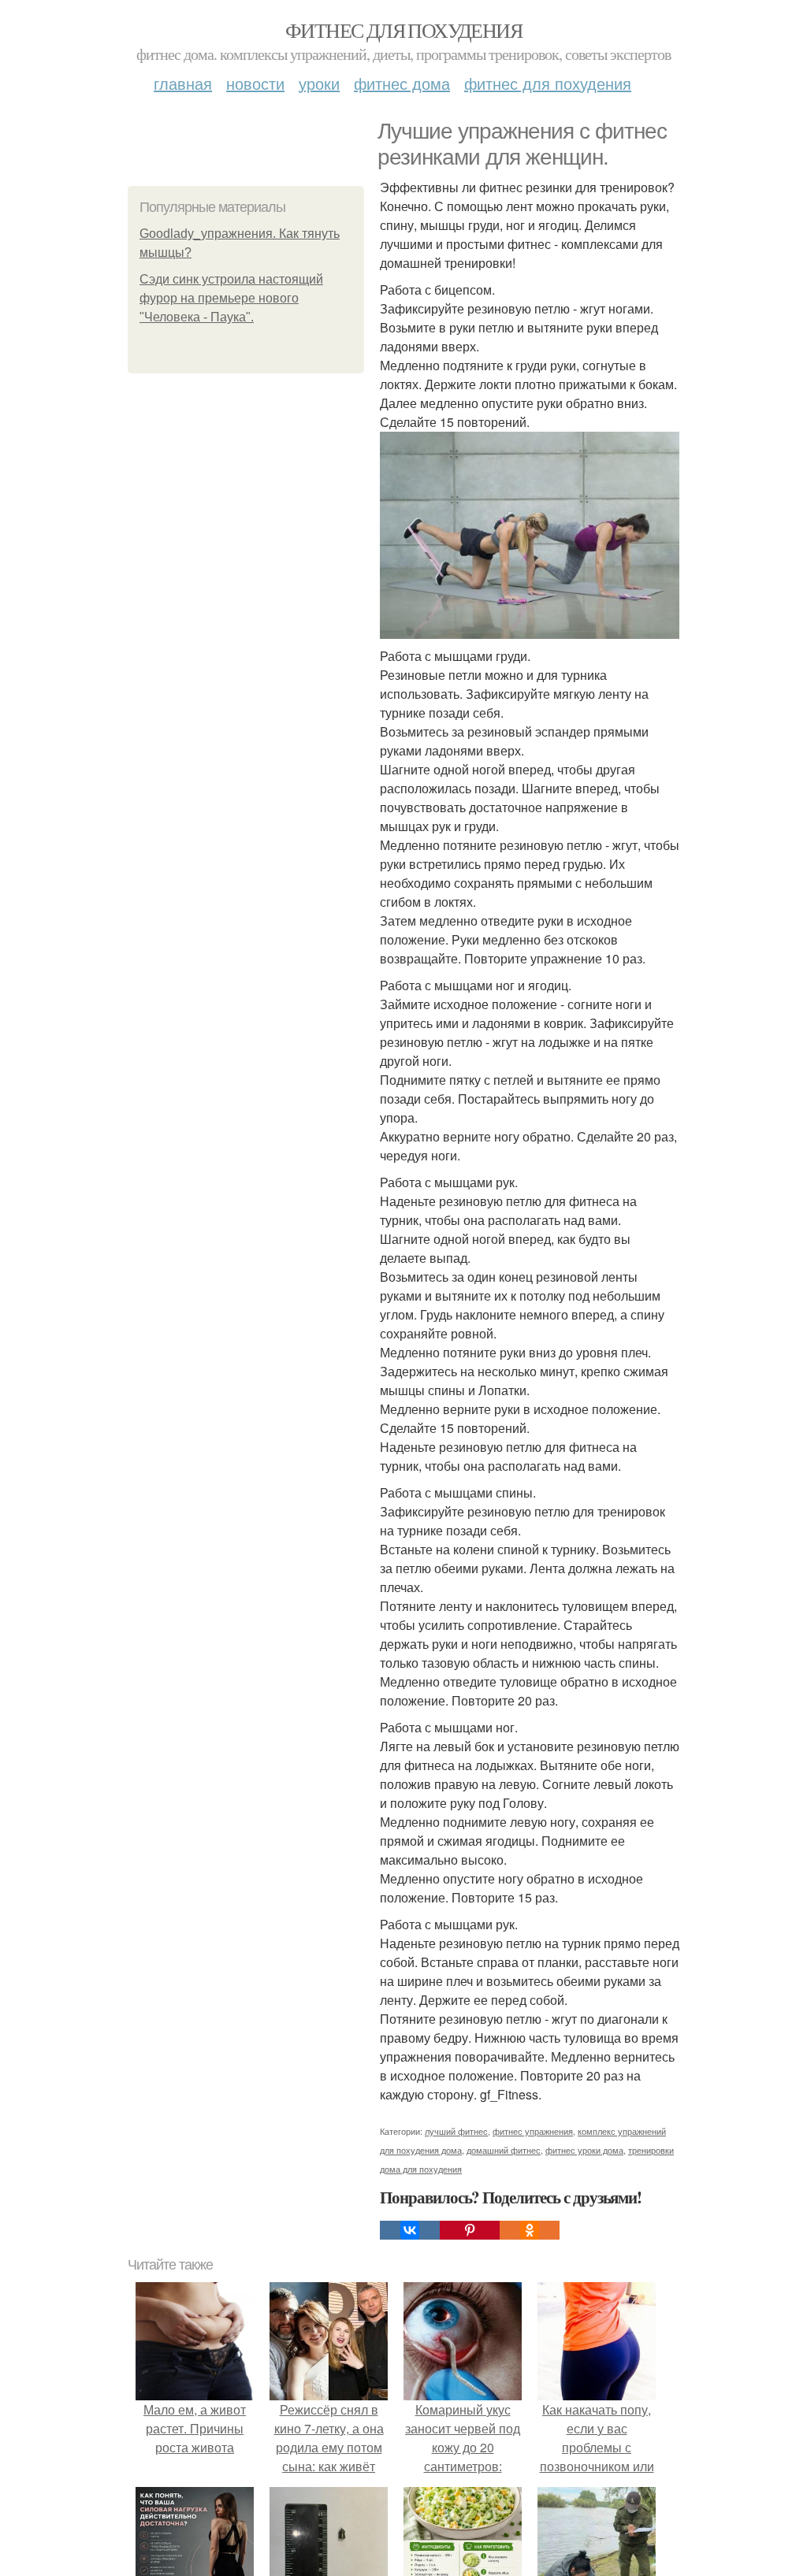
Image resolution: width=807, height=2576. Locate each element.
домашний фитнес (504, 2150)
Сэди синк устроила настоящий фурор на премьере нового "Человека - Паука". (231, 298)
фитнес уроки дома (584, 2150)
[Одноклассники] (530, 2230)
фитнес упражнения (533, 2131)
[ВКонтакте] (410, 2230)
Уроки (319, 83)
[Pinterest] (470, 2230)
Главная (183, 83)
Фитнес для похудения (403, 30)
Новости (255, 83)
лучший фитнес (456, 2131)
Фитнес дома (402, 83)
